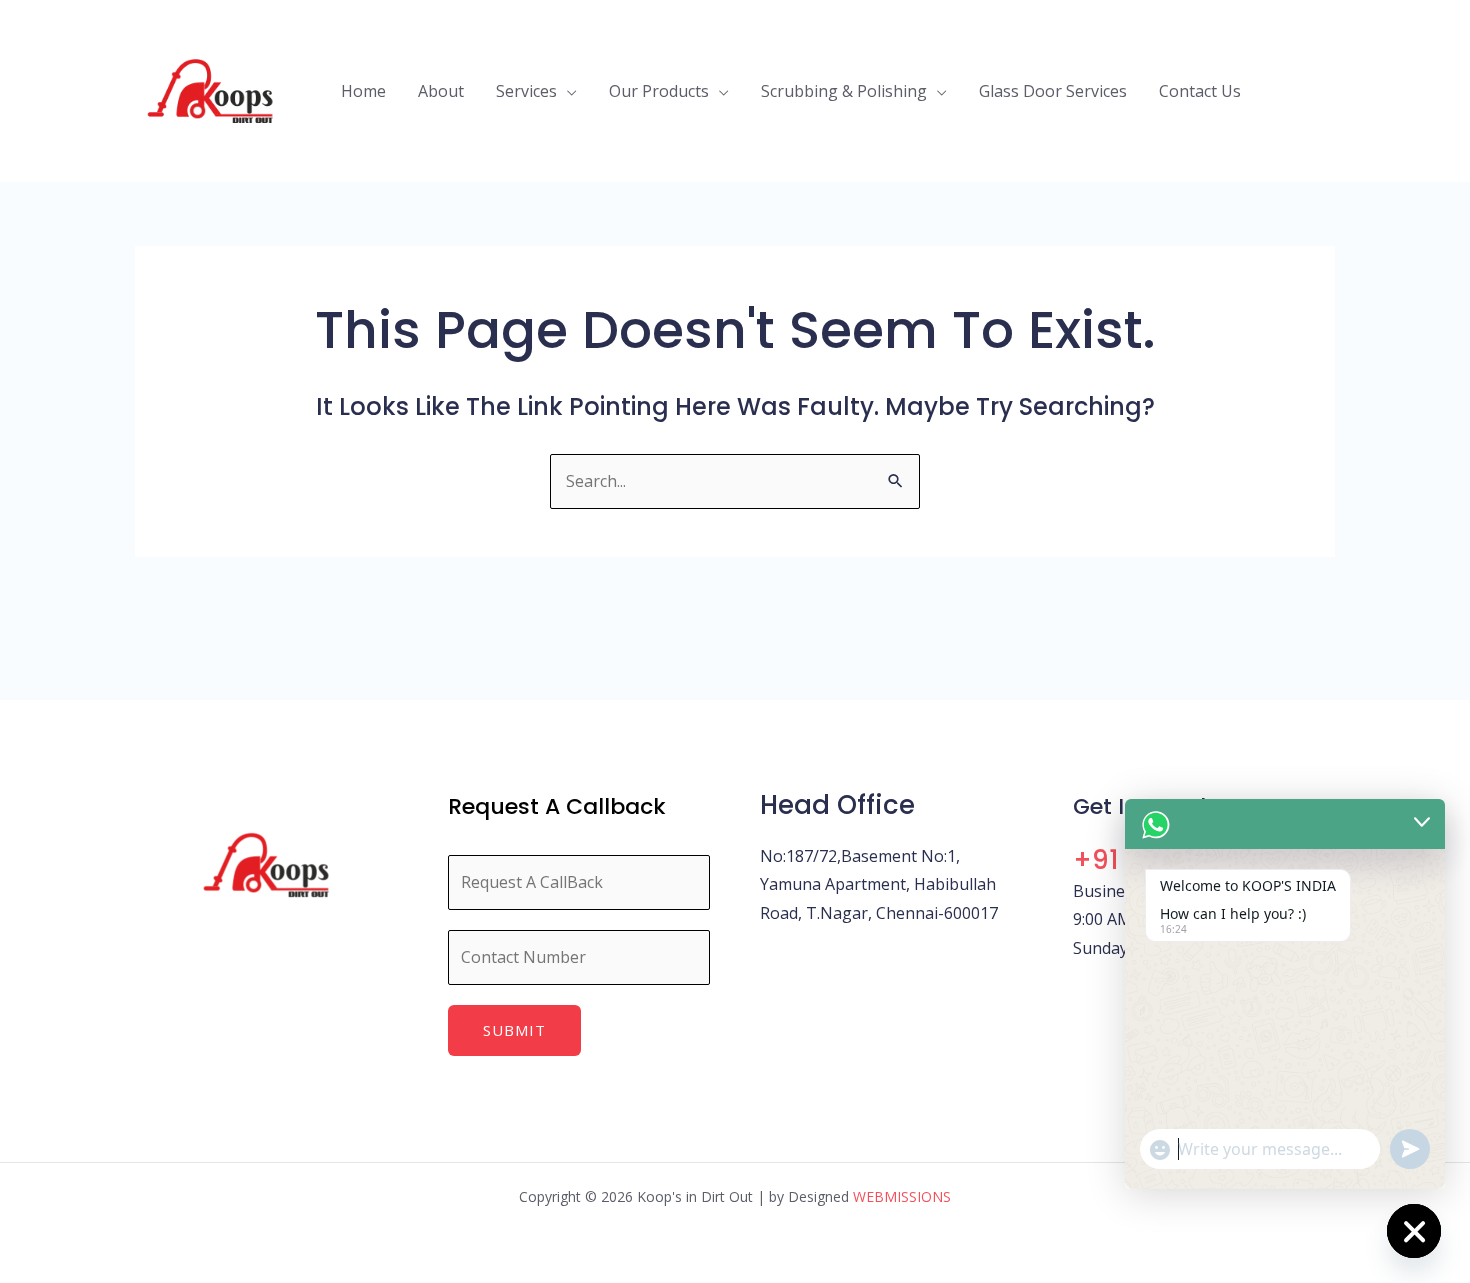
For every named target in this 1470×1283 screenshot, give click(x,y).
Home (363, 91)
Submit (514, 1030)
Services (526, 91)
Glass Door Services (1053, 91)
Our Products (659, 91)
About (441, 91)
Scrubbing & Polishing (844, 91)
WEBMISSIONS (902, 1196)
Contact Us (1200, 91)
